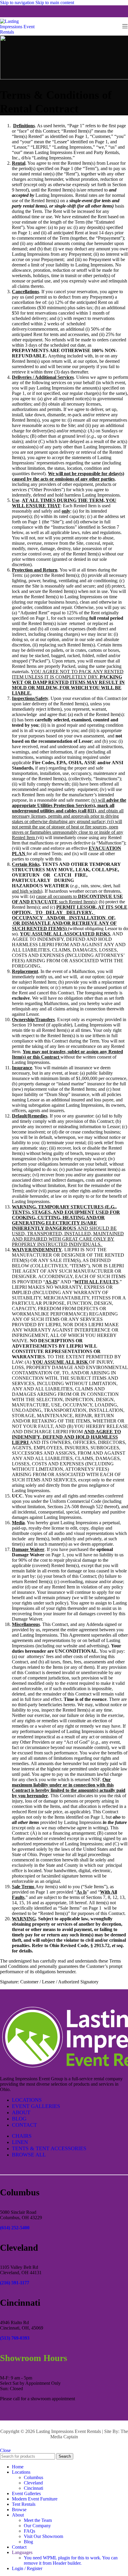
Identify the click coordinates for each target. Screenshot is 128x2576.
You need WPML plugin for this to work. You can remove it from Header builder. (71, 2560)
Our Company (37, 2526)
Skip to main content (55, 3)
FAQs (29, 2531)
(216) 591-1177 (15, 2283)
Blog (28, 2542)
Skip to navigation (18, 3)
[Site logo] (21, 32)
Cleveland (33, 2483)
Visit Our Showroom (43, 2536)
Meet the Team (38, 2520)
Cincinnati (33, 2488)
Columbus (33, 2477)
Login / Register (27, 2568)
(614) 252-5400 (15, 2228)
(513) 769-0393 (15, 2338)
